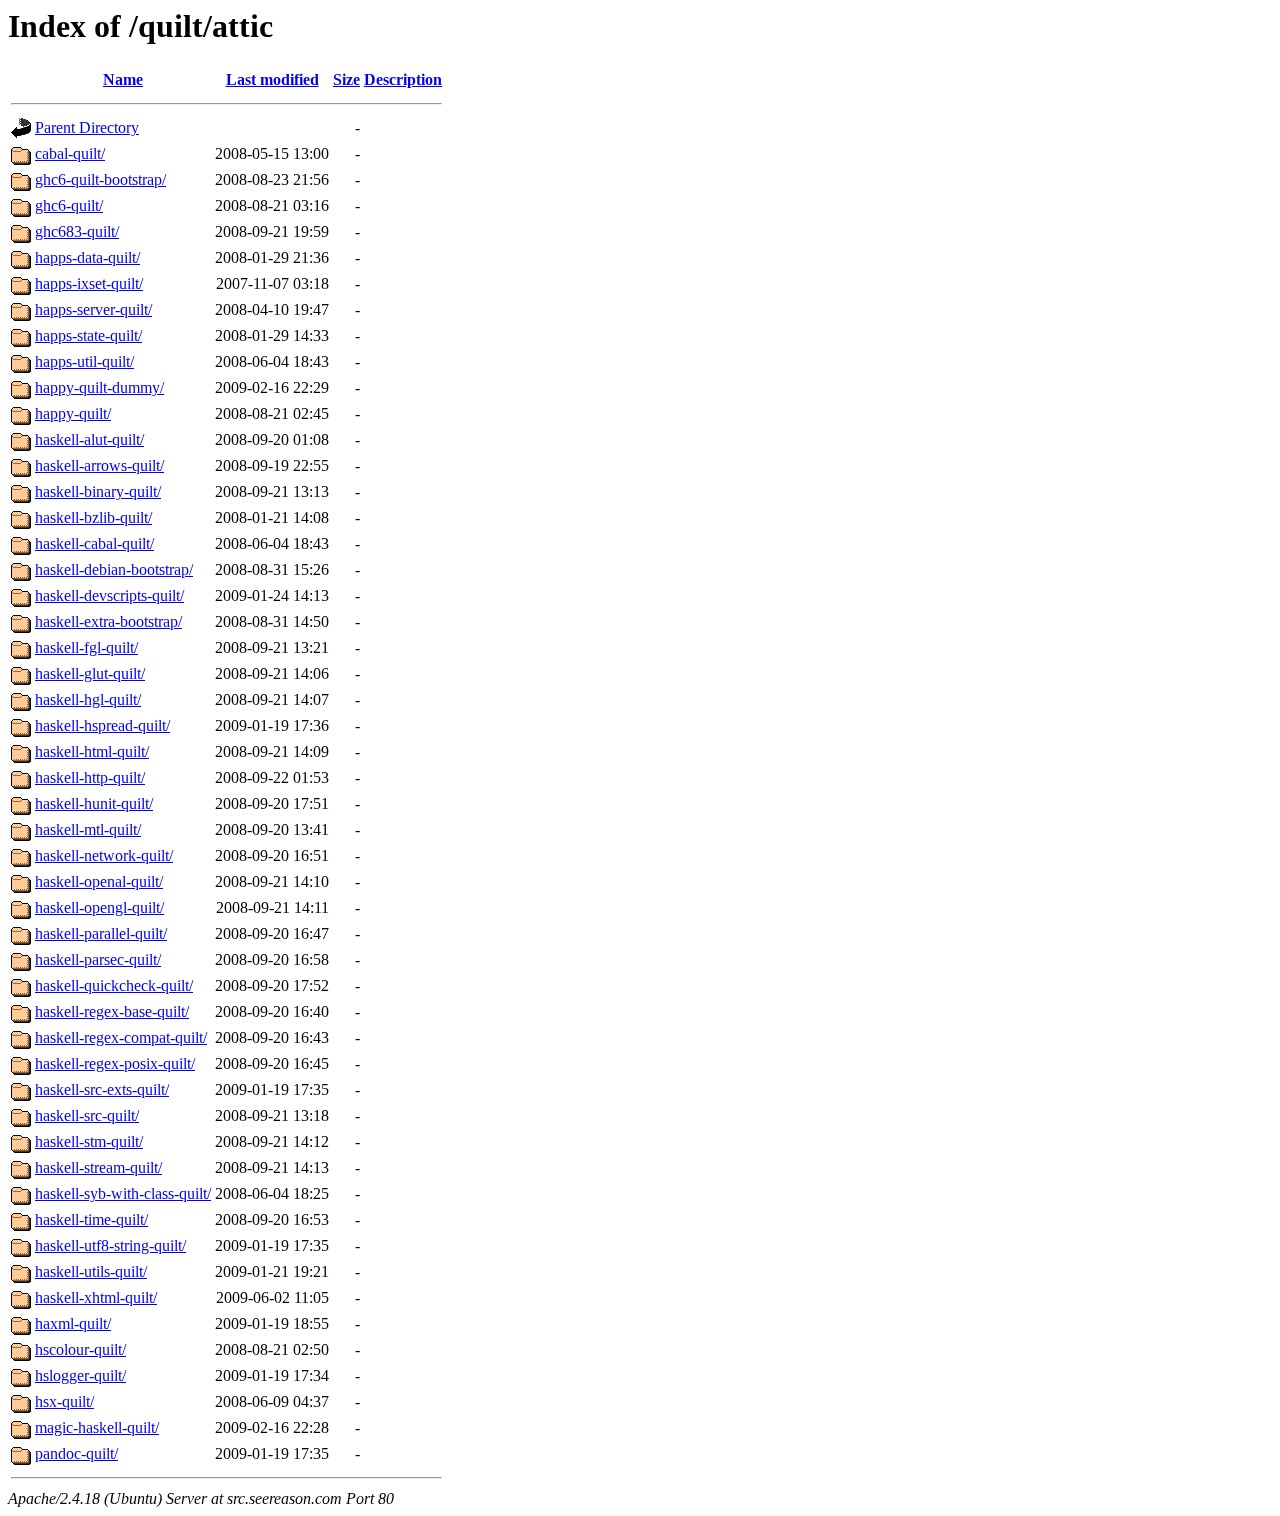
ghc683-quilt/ (77, 231)
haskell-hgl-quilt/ (88, 699)
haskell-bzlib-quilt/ (93, 517)
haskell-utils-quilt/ (91, 1271)
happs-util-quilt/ (84, 361)
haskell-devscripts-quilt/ (109, 595)
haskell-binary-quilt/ (98, 491)
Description (403, 79)
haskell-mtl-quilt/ (88, 829)
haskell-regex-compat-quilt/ (121, 1037)
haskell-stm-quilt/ (89, 1141)
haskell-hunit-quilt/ (94, 803)
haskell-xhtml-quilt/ (96, 1297)
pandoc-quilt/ (76, 1453)
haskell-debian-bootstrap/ (114, 569)
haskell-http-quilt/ (90, 777)
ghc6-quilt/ (69, 205)
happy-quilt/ (73, 413)
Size (346, 79)
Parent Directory (87, 127)
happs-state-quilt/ (88, 335)
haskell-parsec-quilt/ (98, 959)
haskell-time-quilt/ (91, 1219)
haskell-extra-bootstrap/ (108, 621)
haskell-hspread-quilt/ (102, 725)
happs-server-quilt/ (93, 309)
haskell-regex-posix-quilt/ (115, 1063)
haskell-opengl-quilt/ (99, 907)
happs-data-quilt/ (87, 257)
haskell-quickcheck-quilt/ (114, 985)
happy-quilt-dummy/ (99, 387)
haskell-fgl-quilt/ (86, 647)
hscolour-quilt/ (80, 1349)
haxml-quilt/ (73, 1323)
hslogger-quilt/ (80, 1375)
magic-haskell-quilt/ (97, 1427)
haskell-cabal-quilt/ (94, 543)
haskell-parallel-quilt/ (101, 933)
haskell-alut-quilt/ (89, 439)
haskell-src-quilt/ (87, 1115)
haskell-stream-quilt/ (98, 1167)
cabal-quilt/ (70, 153)
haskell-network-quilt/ (104, 855)
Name (123, 79)
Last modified (272, 79)
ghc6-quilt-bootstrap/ (100, 179)
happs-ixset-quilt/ (89, 283)
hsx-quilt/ (64, 1401)
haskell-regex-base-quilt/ (112, 1011)
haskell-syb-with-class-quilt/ (123, 1193)
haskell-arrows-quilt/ (99, 465)
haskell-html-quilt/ (92, 751)
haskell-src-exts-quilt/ (102, 1089)
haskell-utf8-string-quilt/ (110, 1245)
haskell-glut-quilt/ (90, 673)
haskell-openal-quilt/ (99, 881)
